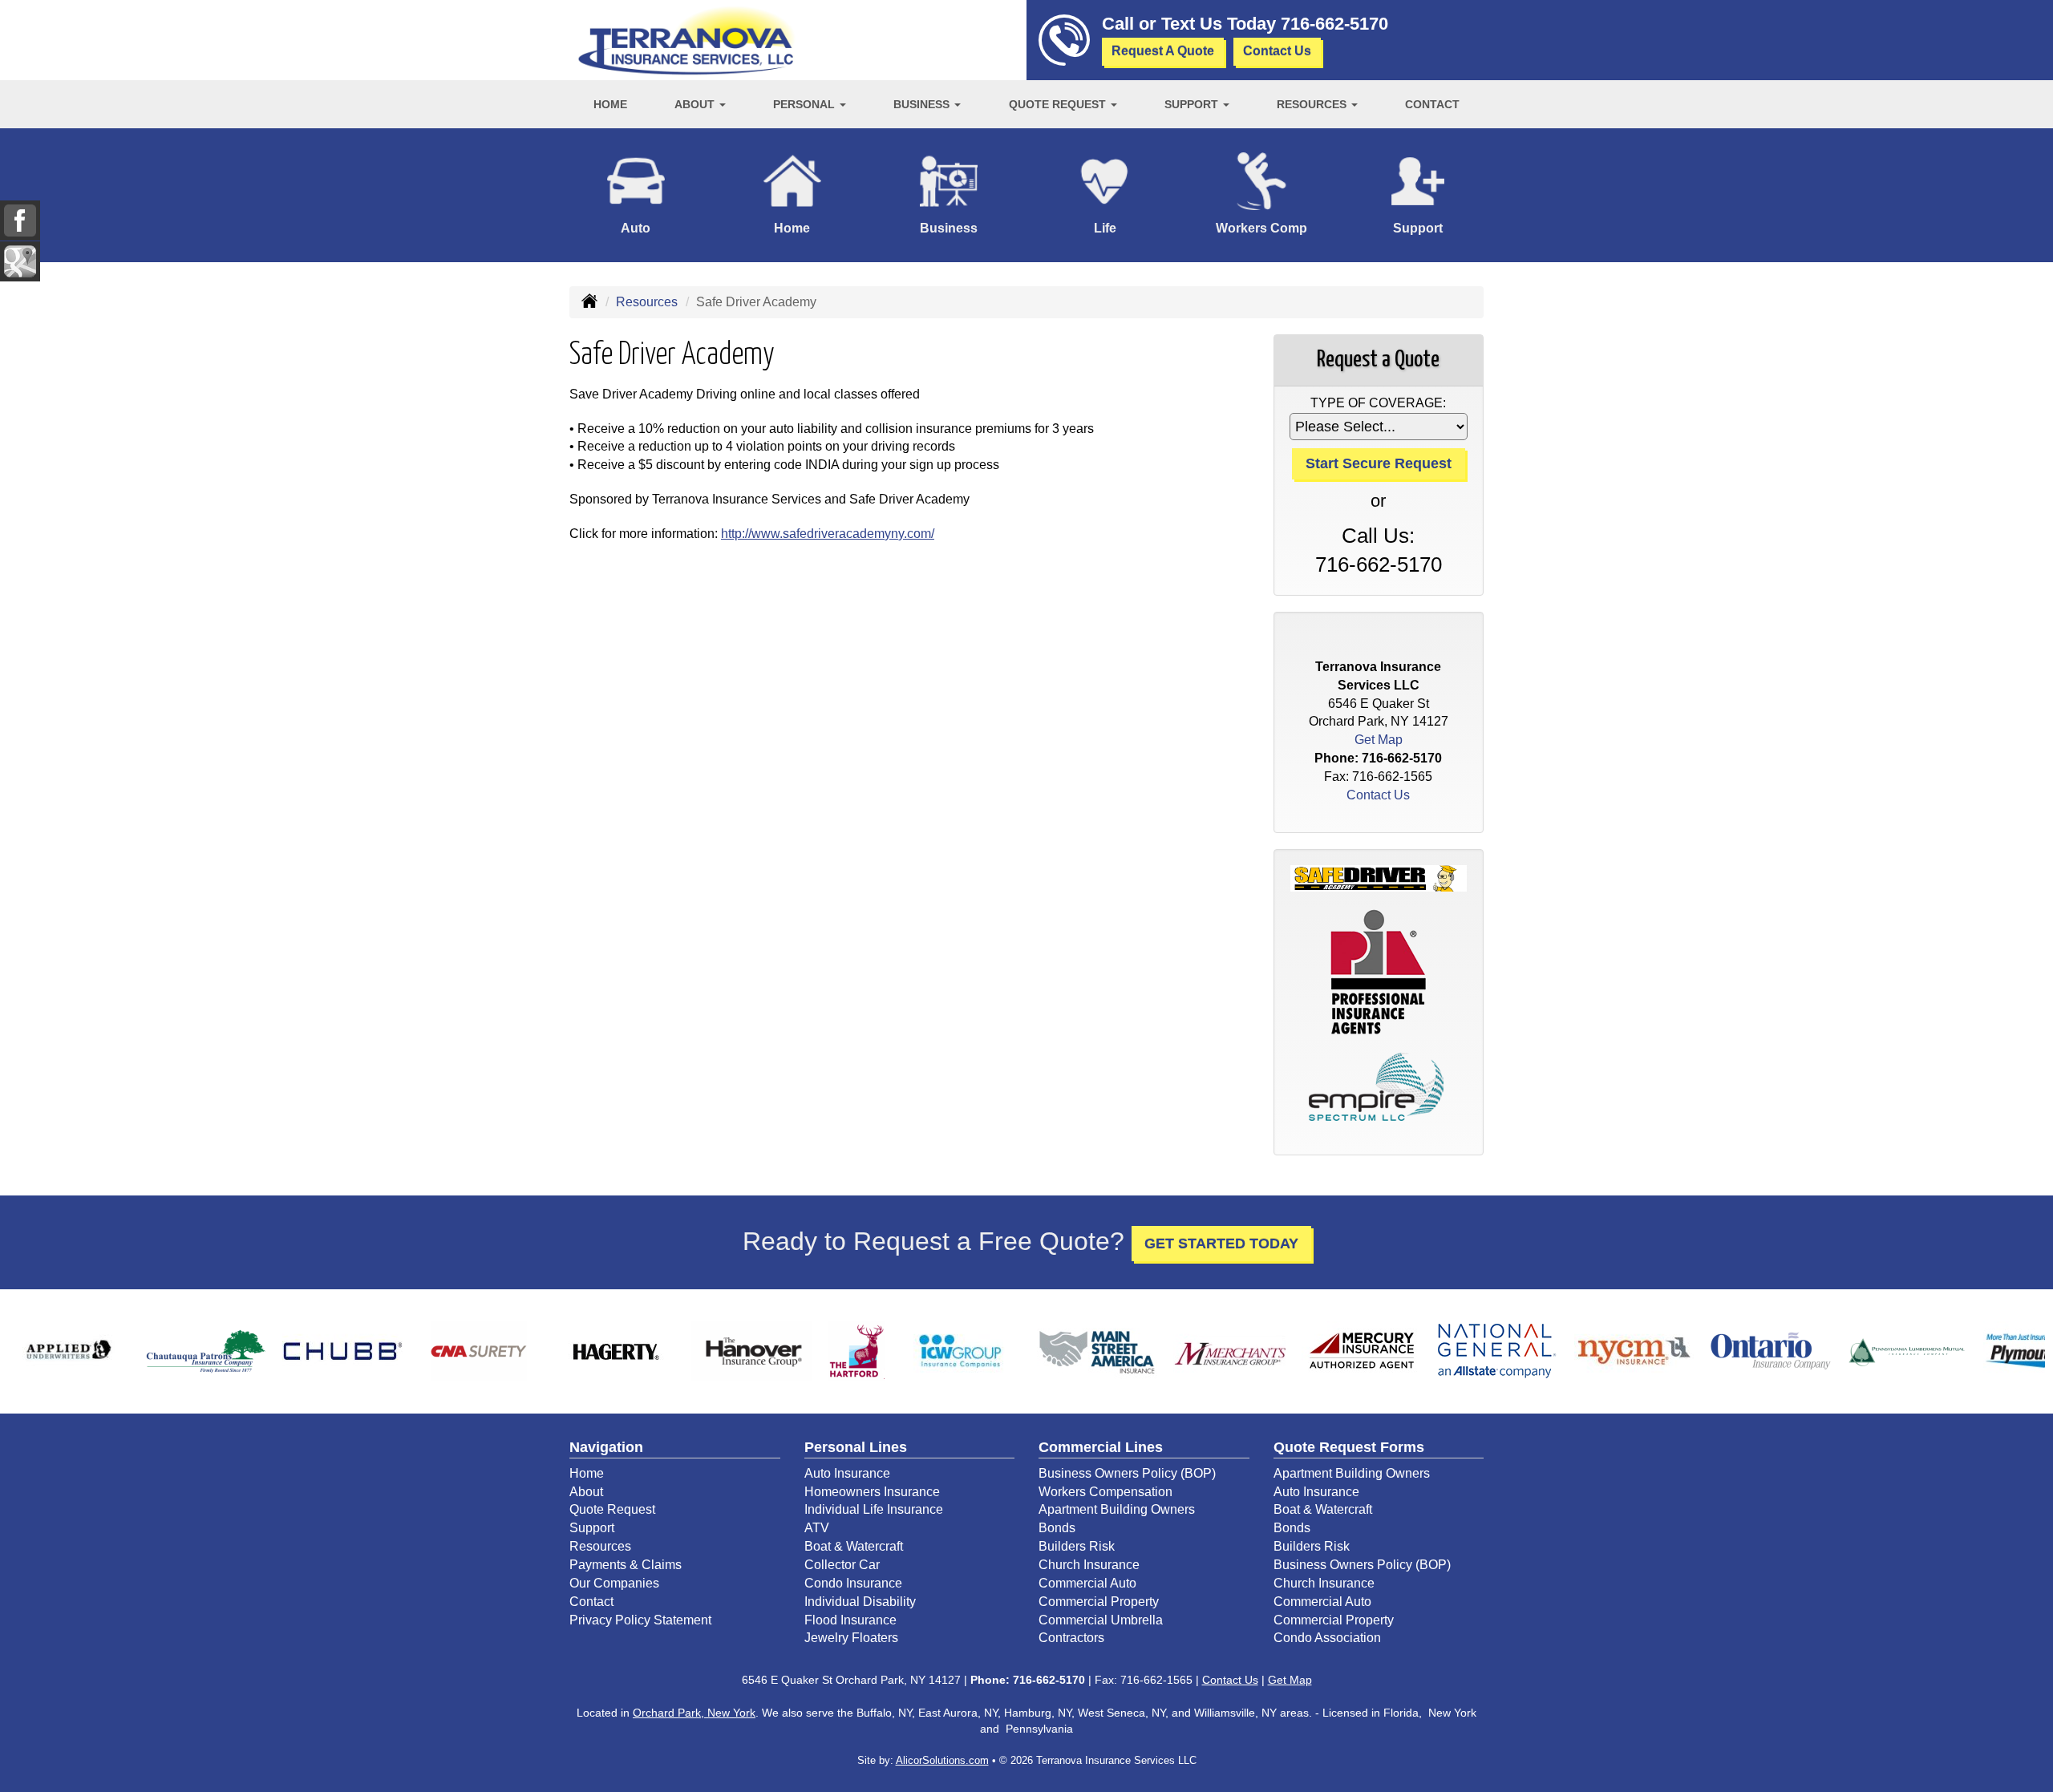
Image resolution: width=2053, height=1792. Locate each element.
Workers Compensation (1105, 1492)
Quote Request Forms (1349, 1447)
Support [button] (1193, 104)
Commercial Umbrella (1101, 1620)
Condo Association (1327, 1638)
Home (610, 104)
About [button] (696, 104)
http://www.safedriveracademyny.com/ (828, 534)
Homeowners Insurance (872, 1492)
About (586, 1492)
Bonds (1057, 1528)
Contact (1432, 104)
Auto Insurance (847, 1473)
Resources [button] (1313, 104)
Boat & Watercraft (854, 1546)
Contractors (1071, 1638)
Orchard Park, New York (694, 1713)
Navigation (606, 1447)
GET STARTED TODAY (1221, 1244)
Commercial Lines (1101, 1447)
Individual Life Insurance (874, 1509)
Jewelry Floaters (851, 1638)
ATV (817, 1528)
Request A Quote (1163, 51)
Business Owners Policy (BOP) (1127, 1473)
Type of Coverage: (1378, 403)
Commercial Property (1099, 1602)
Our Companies (614, 1583)
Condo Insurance (853, 1583)
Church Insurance (1089, 1565)
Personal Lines (856, 1447)
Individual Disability (860, 1602)
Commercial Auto (1087, 1583)
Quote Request (612, 1509)
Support (592, 1528)
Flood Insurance (850, 1620)
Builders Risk (1077, 1546)
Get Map (1379, 740)
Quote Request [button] (1059, 104)
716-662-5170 (1334, 24)
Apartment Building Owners (1117, 1509)
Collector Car (842, 1565)
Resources (647, 302)
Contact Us (1277, 51)
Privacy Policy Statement (640, 1620)
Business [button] (923, 104)
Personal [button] (806, 104)
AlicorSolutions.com (942, 1760)
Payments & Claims (626, 1565)
